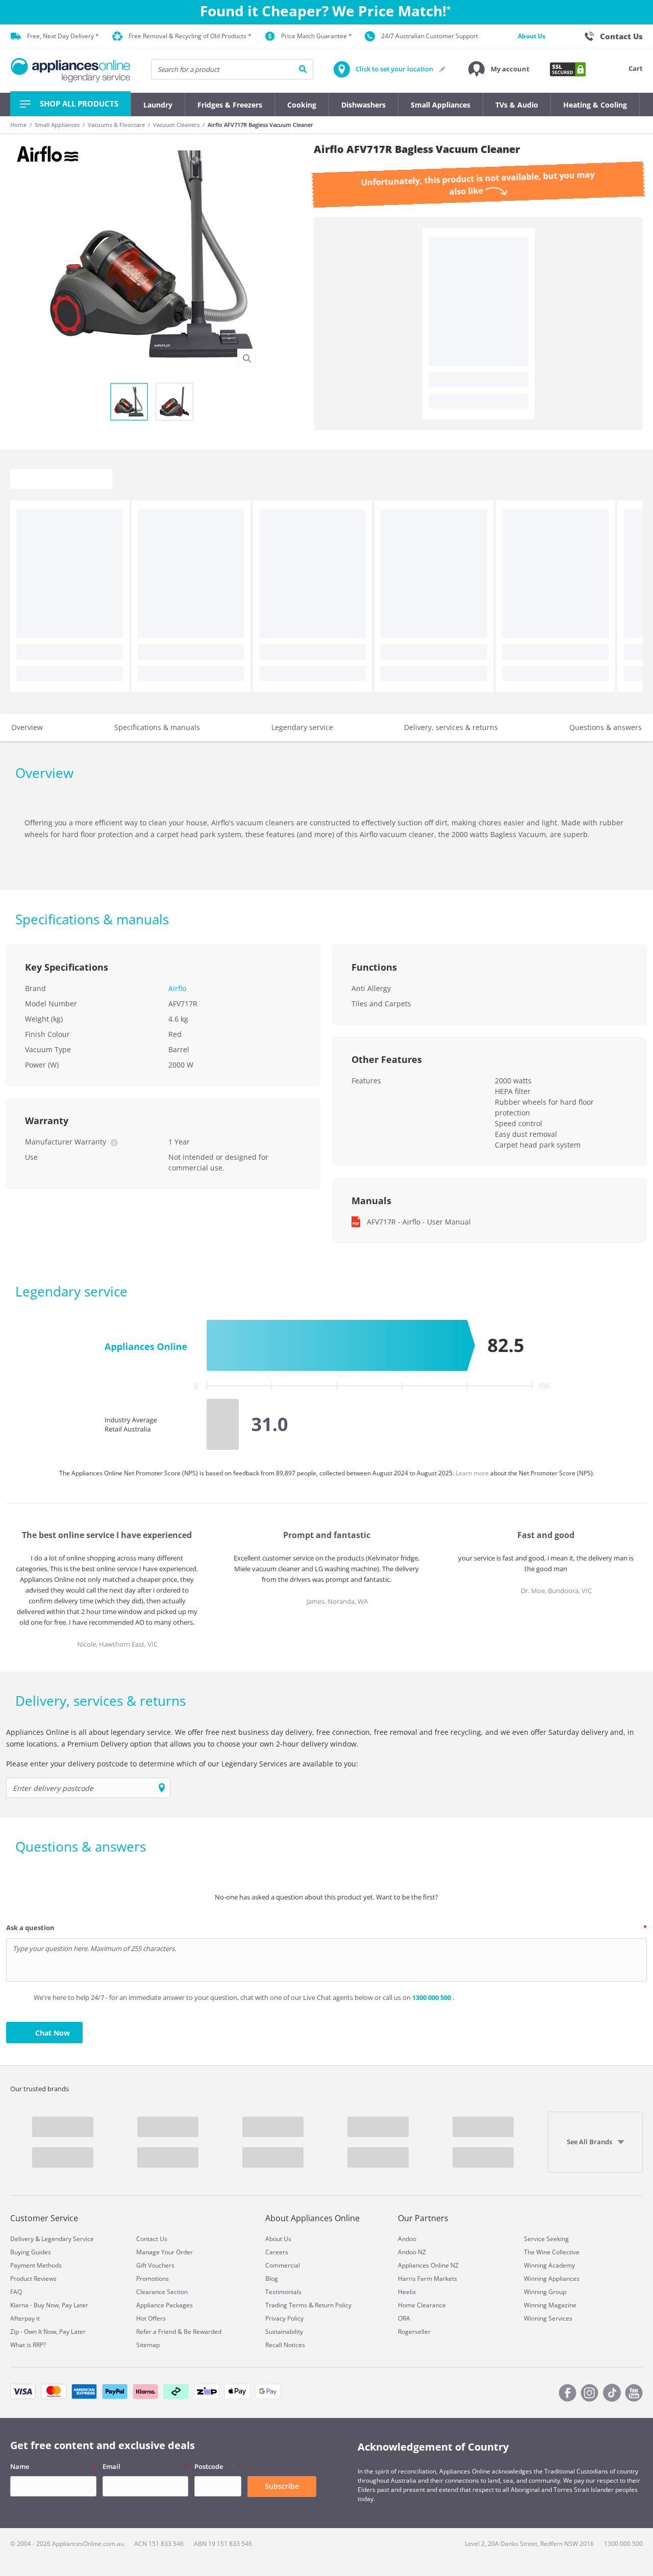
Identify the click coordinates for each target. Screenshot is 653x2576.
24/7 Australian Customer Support (430, 36)
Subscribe (282, 2486)
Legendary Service (68, 2239)
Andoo (407, 2239)
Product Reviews (33, 2279)
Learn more (473, 1473)
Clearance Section (162, 2292)
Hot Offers (151, 2318)
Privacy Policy (284, 2318)
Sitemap (148, 2345)
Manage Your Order (165, 2252)
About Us (532, 36)
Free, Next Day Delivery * (63, 36)
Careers (277, 2252)
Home (18, 125)
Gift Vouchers (155, 2265)
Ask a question (30, 1928)
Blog (272, 2279)
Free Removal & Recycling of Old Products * (190, 36)
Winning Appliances (552, 2279)
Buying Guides (31, 2252)
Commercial (283, 2265)
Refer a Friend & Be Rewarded (179, 2332)
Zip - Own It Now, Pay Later (48, 2332)
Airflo (177, 988)
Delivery (22, 2239)
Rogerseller (414, 2332)
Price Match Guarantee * (317, 36)
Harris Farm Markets (428, 2279)
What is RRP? (28, 2345)
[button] (499, 69)
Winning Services (548, 2318)
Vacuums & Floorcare (116, 125)
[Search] (303, 69)
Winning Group (545, 2292)
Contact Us (152, 2239)
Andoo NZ (412, 2252)
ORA (404, 2318)
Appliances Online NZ (428, 2265)
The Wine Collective (552, 2252)
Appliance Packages (165, 2305)
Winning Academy (549, 2265)
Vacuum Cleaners (176, 125)
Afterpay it (25, 2318)
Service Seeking (546, 2239)
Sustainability (284, 2332)
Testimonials (283, 2292)
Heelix (407, 2292)
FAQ (16, 2292)
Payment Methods (36, 2265)
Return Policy (333, 2305)
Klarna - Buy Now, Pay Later (49, 2305)
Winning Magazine (550, 2305)
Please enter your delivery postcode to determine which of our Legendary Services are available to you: (182, 1764)
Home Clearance (422, 2305)
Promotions (153, 2279)
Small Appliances (57, 125)
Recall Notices (285, 2345)
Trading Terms (286, 2305)
